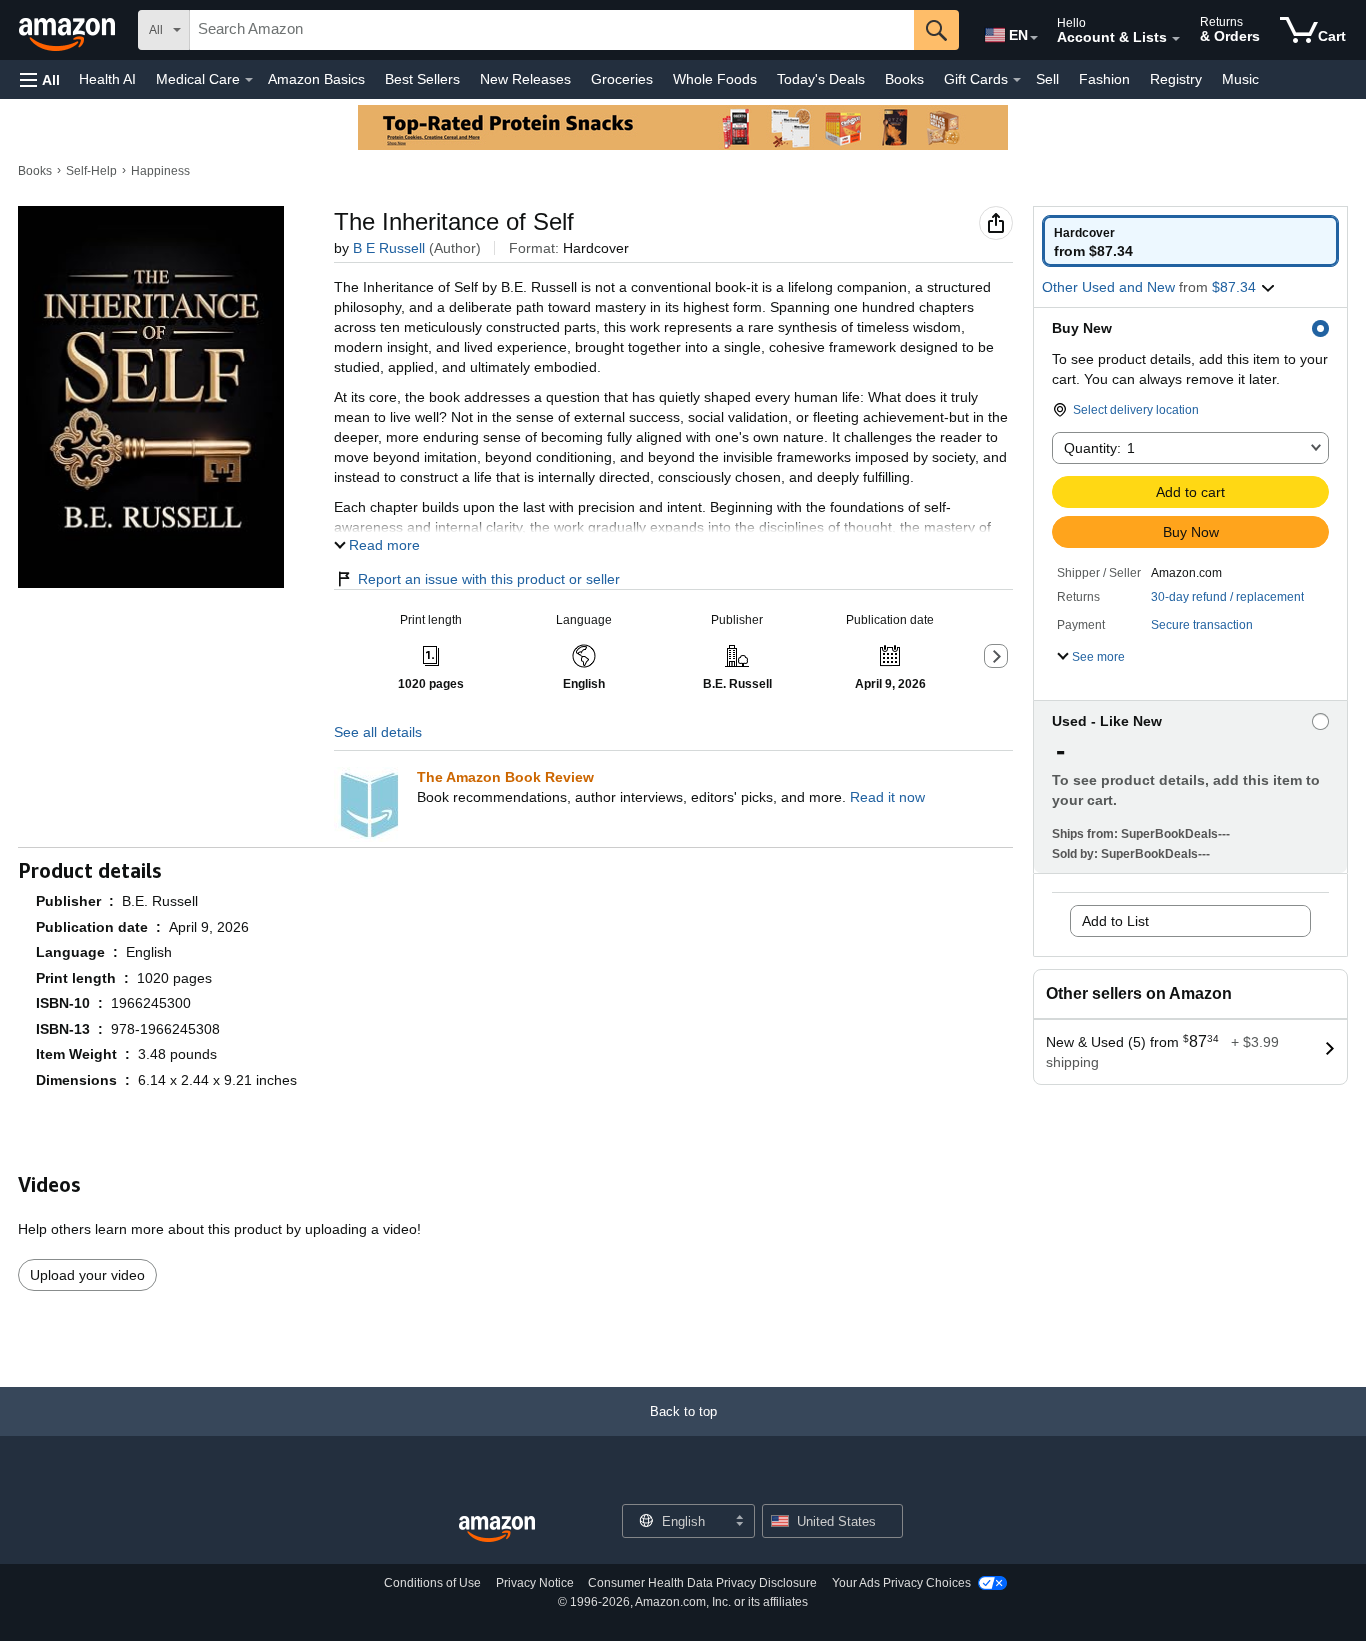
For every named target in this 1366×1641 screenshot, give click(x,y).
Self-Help (91, 171)
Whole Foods (715, 79)
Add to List (1115, 921)
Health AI (107, 79)
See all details (378, 732)
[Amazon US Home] (497, 1529)
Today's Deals (821, 79)
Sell (1047, 79)
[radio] (1190, 241)
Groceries (622, 79)
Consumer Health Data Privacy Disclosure (702, 1583)
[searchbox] (552, 30)
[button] (40, 79)
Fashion (1104, 79)
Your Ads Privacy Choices (901, 1583)
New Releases (525, 79)
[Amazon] (69, 30)
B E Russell (389, 248)
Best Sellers (422, 79)
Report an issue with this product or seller (489, 579)
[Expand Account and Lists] (1176, 39)
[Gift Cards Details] (1017, 80)
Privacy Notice (535, 1583)
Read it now (887, 797)
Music (1240, 79)
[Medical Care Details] (249, 80)
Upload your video (87, 1275)
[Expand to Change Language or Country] (1034, 38)
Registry (1176, 79)
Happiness (160, 171)
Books (904, 79)
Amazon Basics (316, 79)
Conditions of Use (432, 1583)
